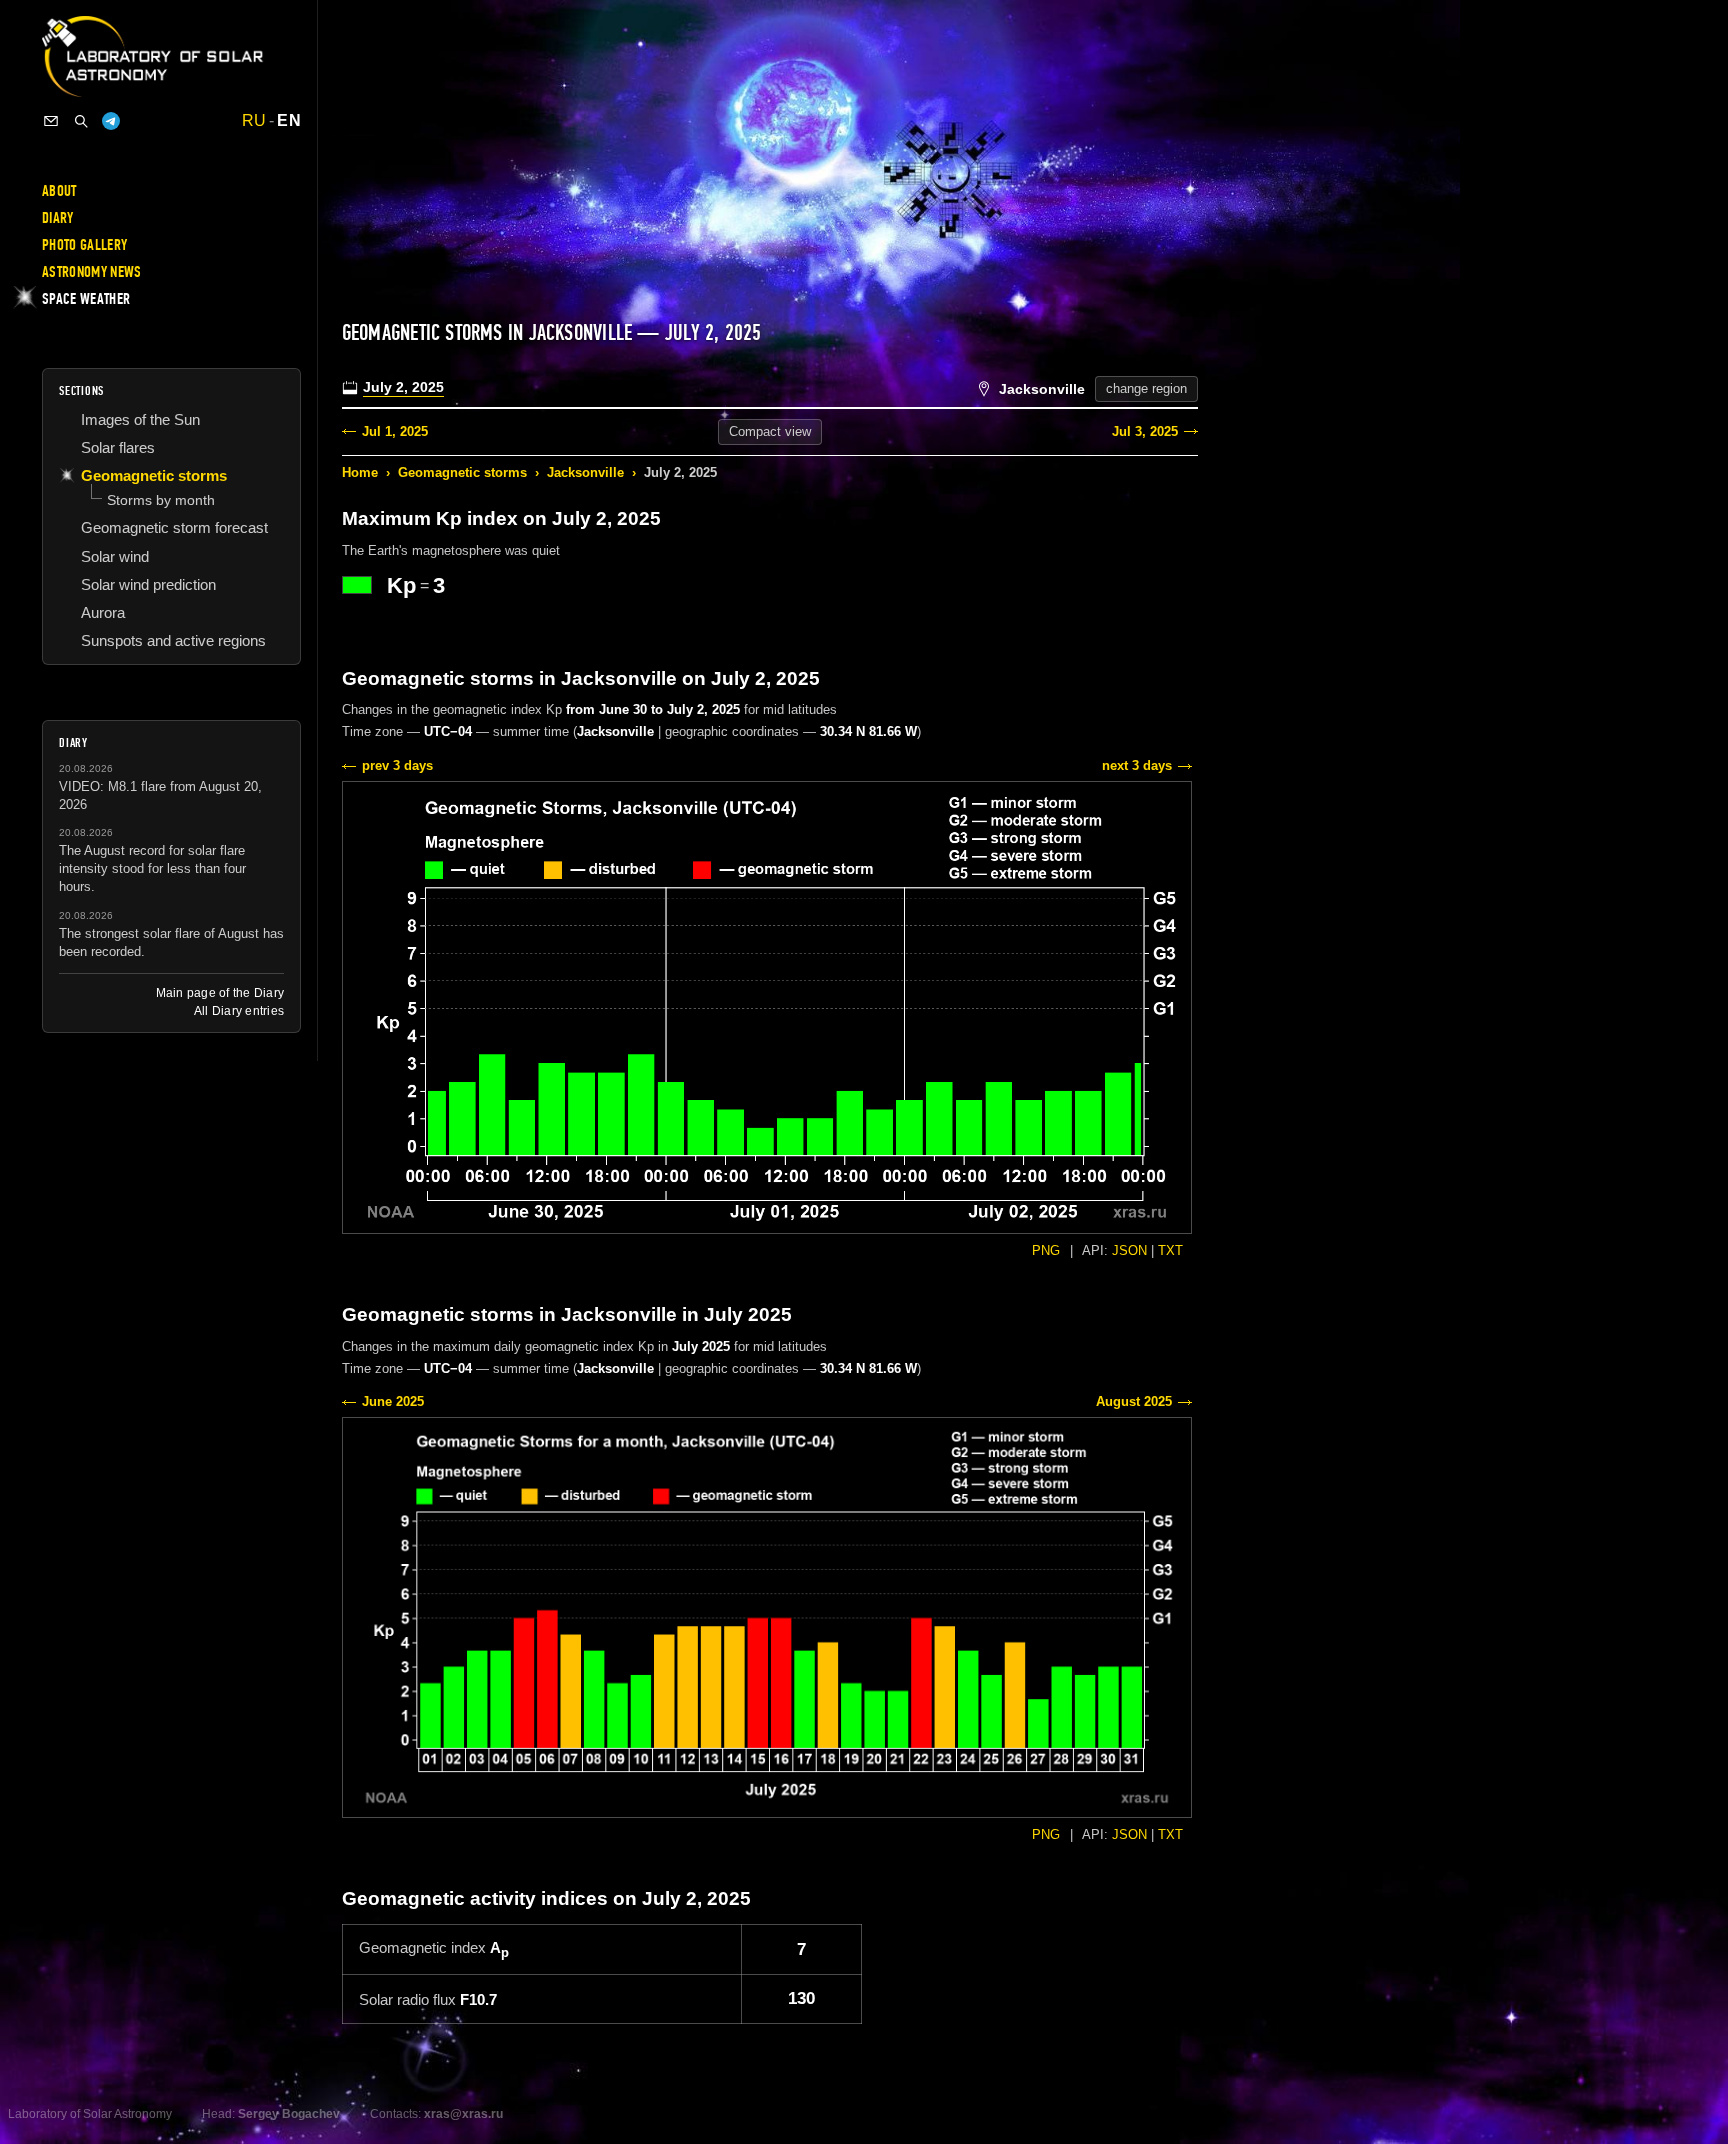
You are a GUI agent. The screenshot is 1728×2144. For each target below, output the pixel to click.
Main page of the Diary (220, 993)
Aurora (103, 612)
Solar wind (115, 556)
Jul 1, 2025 (395, 431)
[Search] (81, 121)
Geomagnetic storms (462, 472)
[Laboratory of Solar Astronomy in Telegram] (111, 121)
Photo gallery (84, 245)
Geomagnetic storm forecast (174, 527)
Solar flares (118, 447)
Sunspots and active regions (173, 640)
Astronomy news (91, 272)
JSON (1129, 1250)
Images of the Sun (140, 419)
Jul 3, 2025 (1145, 431)
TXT (1170, 1250)
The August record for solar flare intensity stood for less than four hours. (152, 868)
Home (360, 472)
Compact (770, 431)
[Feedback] (51, 121)
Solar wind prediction (148, 584)
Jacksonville (585, 472)
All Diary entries (239, 1011)
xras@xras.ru (463, 2114)
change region (1146, 388)
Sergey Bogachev (289, 2114)
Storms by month (161, 500)
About (59, 191)
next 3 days (1137, 765)
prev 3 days (397, 765)
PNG (1046, 1250)
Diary (58, 218)
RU (254, 121)
